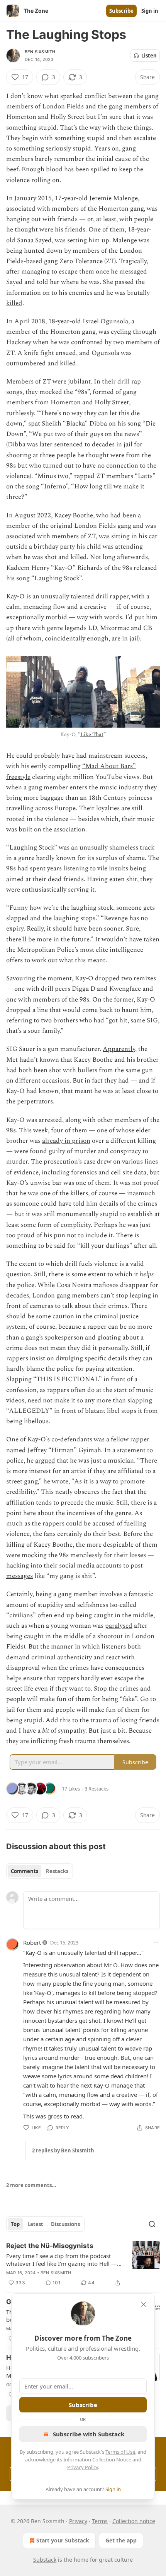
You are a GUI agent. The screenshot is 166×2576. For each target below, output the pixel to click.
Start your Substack (63, 2540)
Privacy (78, 2521)
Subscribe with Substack (89, 2434)
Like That (92, 734)
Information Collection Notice (97, 2459)
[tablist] (40, 1871)
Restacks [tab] (57, 1871)
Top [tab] (15, 2224)
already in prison (66, 1141)
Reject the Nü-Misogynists (50, 2246)
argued (45, 1461)
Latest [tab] (35, 2224)
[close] (144, 2304)
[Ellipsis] (156, 1942)
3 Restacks (97, 1789)
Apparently (119, 1049)
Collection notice (134, 2521)
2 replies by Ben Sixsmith (63, 2150)
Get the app (121, 2540)
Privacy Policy (83, 2467)
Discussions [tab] (65, 2224)
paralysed (119, 1626)
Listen (149, 56)
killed (14, 303)
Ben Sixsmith (40, 52)
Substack (45, 2560)
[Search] (152, 2224)
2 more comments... (31, 2185)
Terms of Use (120, 2452)
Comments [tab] (25, 1871)
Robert (32, 1943)
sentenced (69, 444)
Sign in (150, 11)
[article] (83, 2264)
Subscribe (121, 11)
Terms (100, 2521)
